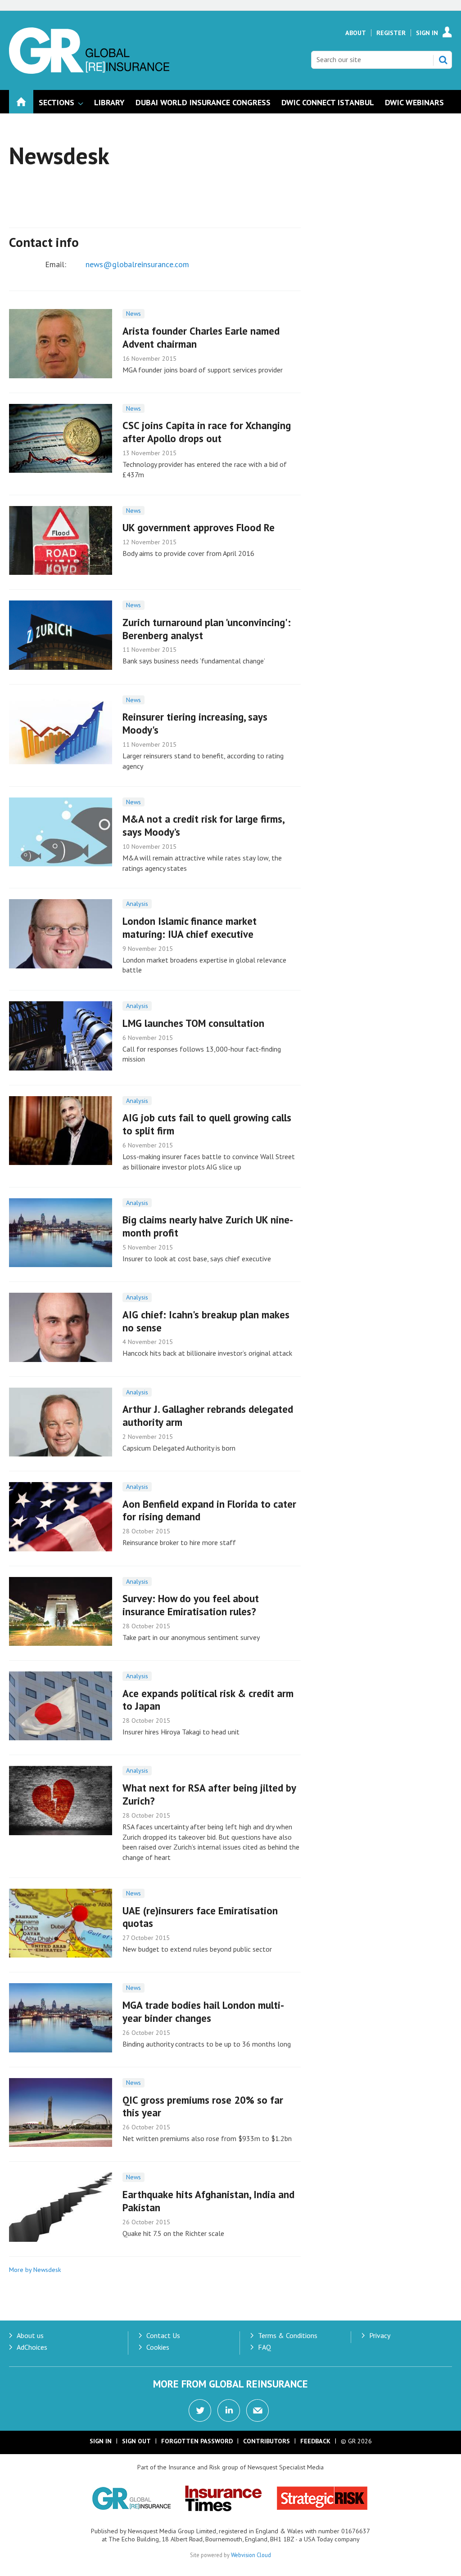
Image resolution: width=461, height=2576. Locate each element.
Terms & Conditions (288, 2335)
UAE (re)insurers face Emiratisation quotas (200, 1917)
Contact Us (163, 2335)
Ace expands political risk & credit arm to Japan (208, 1700)
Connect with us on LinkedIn (229, 2410)
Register (391, 33)
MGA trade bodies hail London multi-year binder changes (203, 2012)
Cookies (158, 2347)
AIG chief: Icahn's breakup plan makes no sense (206, 1321)
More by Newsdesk (35, 2270)
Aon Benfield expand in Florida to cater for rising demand (209, 1510)
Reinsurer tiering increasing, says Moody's (195, 723)
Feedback (315, 2441)
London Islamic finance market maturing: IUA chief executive (190, 927)
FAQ (264, 2347)
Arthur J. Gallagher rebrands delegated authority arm (208, 1416)
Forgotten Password (197, 2441)
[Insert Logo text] (89, 71)
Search (443, 60)
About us (30, 2335)
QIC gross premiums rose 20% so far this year (203, 2106)
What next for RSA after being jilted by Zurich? (209, 1794)
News (133, 314)
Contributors (267, 2441)
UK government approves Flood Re (199, 527)
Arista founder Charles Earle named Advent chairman (201, 337)
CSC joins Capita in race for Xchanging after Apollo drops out (207, 432)
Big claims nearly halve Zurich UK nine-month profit (208, 1226)
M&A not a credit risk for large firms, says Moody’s (203, 825)
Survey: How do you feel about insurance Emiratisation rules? (191, 1605)
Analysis (137, 904)
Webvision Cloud (251, 2555)
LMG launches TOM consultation (193, 1023)
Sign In (427, 33)
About (356, 33)
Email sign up (258, 2410)
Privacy (380, 2335)
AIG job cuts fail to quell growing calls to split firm (207, 1124)
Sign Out (136, 2441)
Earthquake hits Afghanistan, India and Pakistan (208, 2201)
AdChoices (32, 2347)
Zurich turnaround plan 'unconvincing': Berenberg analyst (207, 629)
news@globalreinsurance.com (137, 264)
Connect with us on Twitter (200, 2410)
